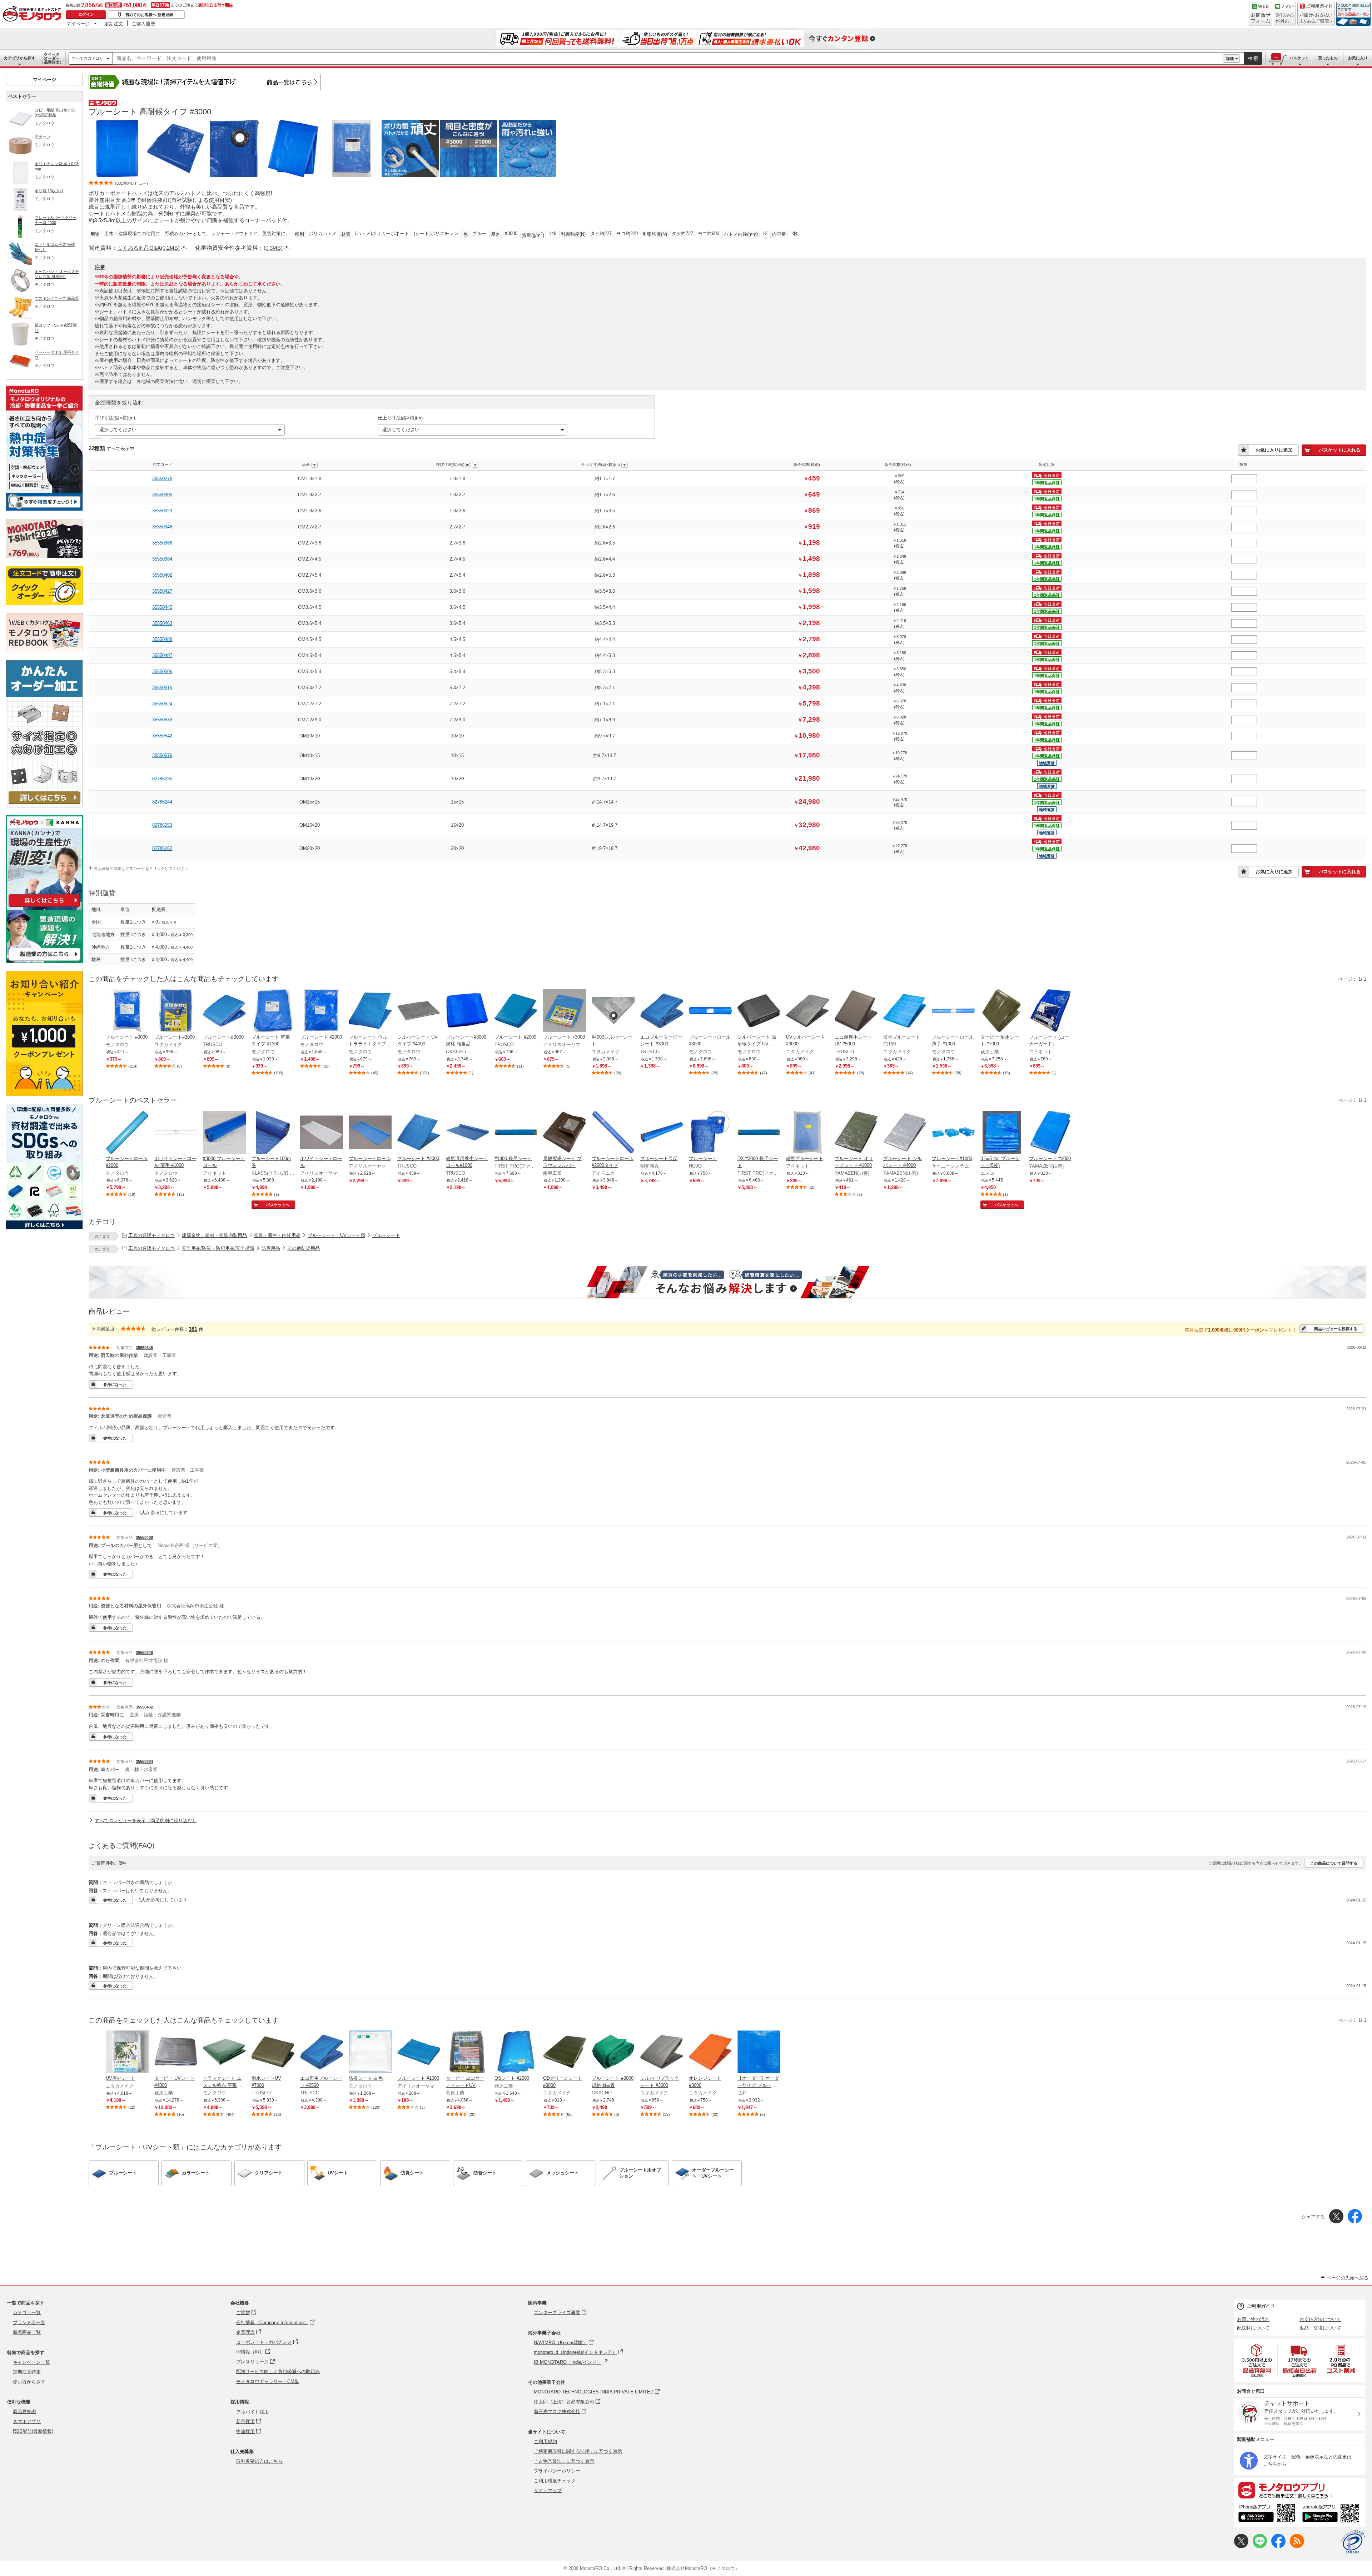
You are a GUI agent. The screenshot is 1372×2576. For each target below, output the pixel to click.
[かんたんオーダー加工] (44, 805)
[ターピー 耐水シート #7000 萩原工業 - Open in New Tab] (1002, 1011)
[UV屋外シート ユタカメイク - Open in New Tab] (127, 2053)
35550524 (162, 704)
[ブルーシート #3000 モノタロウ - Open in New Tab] (127, 1011)
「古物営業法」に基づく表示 (564, 2461)
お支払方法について (1320, 2319)
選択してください (118, 430)
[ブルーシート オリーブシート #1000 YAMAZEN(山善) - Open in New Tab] (856, 1133)
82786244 (162, 802)
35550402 (162, 575)
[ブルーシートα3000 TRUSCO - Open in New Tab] (224, 1011)
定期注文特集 (27, 2372)
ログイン (86, 14)
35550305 (162, 495)
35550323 (162, 511)
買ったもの (1328, 58)
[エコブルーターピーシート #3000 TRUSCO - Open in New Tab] (662, 1011)
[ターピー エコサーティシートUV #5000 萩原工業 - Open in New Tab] (467, 2053)
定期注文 (114, 24)
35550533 (162, 720)
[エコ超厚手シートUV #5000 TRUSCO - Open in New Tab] (856, 1011)
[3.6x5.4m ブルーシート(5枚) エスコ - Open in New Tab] (1002, 1133)
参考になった (115, 1384)
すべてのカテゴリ (88, 58)
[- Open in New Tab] (1257, 2360)
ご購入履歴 (143, 24)
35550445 (162, 607)
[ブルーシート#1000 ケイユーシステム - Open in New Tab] (953, 1133)
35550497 (162, 655)
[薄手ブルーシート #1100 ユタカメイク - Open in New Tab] (905, 1011)
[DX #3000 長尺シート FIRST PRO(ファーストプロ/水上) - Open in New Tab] (759, 1133)
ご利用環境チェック (555, 2481)
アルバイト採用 (252, 2412)
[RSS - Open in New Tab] (1297, 2547)
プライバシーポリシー (557, 2471)
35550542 (162, 736)
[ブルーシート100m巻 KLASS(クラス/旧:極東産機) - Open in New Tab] (273, 1133)
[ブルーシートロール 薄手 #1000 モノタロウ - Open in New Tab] (953, 1011)
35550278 (162, 479)
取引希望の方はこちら (259, 2461)
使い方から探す (29, 2382)
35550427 (162, 591)
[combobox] (668, 59)
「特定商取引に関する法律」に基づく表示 (578, 2451)
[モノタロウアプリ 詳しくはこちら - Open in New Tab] (1299, 2490)
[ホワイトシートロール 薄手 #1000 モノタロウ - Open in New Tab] (176, 1133)
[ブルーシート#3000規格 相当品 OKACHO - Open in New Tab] (467, 1011)
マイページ (78, 24)
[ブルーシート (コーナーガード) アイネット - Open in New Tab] (1050, 1011)
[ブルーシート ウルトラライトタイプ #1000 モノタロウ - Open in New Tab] (370, 1011)
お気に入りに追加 (1274, 450)
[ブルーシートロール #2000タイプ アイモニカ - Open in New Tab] (613, 1133)
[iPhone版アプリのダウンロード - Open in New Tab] (1267, 2514)
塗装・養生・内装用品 (277, 1235)
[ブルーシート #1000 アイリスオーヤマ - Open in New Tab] (419, 2053)
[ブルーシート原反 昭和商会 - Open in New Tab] (662, 1133)
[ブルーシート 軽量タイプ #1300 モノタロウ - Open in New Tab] (273, 1011)
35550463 (162, 623)
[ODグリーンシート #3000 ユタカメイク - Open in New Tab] (565, 2053)
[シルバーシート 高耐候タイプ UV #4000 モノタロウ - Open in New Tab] (759, 1011)
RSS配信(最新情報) (33, 2431)
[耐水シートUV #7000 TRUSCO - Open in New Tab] (273, 2053)
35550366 (162, 543)
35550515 (162, 688)
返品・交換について (1320, 2328)
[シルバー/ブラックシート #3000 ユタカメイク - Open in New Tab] (662, 2053)
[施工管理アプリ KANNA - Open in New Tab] (44, 907)
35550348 (162, 527)
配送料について (1253, 2328)
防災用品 (271, 1248)
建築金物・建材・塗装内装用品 (214, 1235)
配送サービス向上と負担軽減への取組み (278, 2371)
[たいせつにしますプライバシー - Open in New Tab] (1353, 2542)
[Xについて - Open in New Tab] (1241, 2547)
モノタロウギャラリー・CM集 (268, 2381)
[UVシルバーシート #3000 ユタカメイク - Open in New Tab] (807, 1011)
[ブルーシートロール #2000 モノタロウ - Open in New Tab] (127, 1133)
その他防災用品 (304, 1248)
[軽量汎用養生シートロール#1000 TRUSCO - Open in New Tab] (467, 1133)
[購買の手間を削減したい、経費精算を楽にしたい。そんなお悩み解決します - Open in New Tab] (727, 1282)
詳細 (1230, 59)
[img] (34, 14)
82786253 (162, 825)
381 (193, 1329)
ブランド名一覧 (29, 2323)
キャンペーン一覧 (31, 2362)
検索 (1253, 58)
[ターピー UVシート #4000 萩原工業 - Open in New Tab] (176, 2053)
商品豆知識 (24, 2411)
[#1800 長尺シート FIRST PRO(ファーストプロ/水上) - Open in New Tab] (516, 1133)
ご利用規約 (545, 2441)
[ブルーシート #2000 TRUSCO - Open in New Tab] (516, 1011)
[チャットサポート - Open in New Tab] (1285, 14)
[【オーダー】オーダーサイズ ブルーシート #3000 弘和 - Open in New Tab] (759, 2053)
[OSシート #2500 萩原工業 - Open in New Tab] (516, 2053)
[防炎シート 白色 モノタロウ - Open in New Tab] (370, 2053)
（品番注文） (52, 58)
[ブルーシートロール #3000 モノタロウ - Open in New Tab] (710, 1011)
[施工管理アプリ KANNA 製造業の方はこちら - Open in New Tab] (44, 961)
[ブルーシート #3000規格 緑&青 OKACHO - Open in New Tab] (613, 2053)
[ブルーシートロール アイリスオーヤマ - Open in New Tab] (370, 1133)
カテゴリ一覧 (27, 2313)
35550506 (162, 672)
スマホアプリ (27, 2421)
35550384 (162, 559)
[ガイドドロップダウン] (1316, 19)
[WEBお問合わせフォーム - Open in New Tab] (1261, 14)
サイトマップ (548, 2490)
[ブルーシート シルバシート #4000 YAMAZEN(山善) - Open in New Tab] (905, 1133)
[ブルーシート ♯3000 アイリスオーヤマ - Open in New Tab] (565, 1011)
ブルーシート (386, 1235)
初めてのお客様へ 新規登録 (149, 15)
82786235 (162, 779)
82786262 (162, 848)
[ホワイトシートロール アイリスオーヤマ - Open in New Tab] (322, 1133)
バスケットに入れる (1340, 450)
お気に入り (1358, 58)
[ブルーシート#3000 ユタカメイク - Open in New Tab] (176, 1011)
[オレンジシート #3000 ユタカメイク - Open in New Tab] (710, 2053)
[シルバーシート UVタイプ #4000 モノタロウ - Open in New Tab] (419, 1011)
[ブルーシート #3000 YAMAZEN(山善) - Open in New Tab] (1050, 1133)
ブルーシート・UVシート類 (336, 1235)
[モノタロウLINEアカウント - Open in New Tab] (1260, 2547)
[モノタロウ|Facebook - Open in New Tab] (1278, 2547)
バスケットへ (278, 1205)
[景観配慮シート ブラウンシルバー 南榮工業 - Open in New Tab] (565, 1133)
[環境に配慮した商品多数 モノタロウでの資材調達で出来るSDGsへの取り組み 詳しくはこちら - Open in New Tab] (44, 1227)
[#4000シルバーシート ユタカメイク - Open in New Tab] (613, 1011)
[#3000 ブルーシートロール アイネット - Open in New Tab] (224, 1133)
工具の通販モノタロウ (151, 1235)
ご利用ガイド (1261, 2306)
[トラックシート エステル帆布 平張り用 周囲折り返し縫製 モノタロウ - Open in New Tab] (224, 2053)
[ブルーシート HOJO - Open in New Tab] (710, 1133)
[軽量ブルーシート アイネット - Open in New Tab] (807, 1133)
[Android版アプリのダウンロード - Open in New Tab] (1332, 2514)
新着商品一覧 (27, 2332)
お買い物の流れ (1253, 2319)
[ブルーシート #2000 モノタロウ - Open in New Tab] (322, 1011)
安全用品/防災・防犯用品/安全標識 (218, 1248)
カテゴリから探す (20, 58)
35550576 (162, 755)
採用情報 (240, 2402)
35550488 (162, 639)
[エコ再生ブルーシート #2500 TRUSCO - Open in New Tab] (322, 2053)
